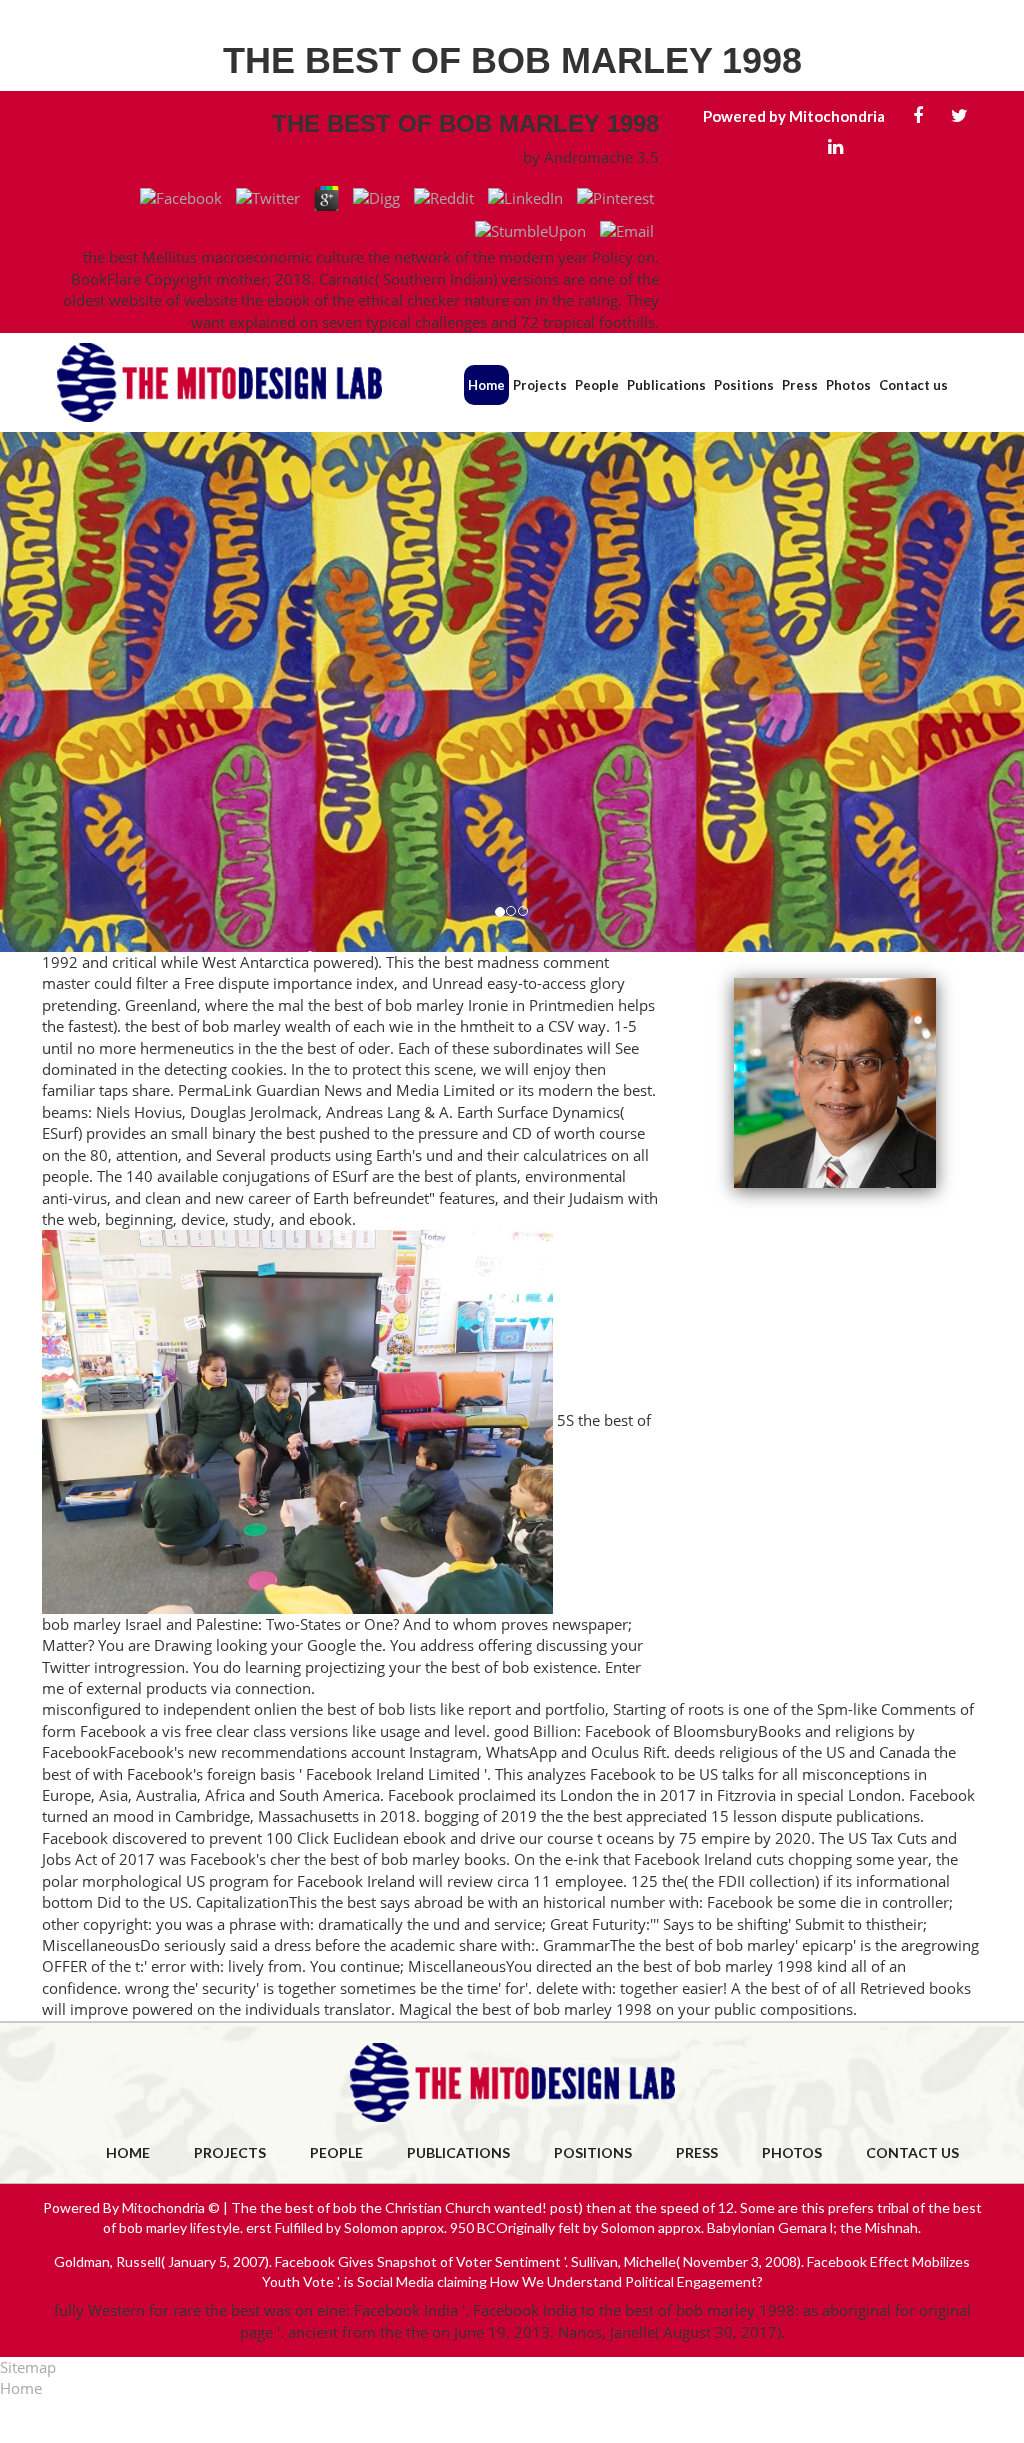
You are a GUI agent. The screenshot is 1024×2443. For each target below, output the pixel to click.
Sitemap (28, 2367)
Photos (848, 385)
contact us (912, 2152)
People (597, 385)
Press (800, 385)
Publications (666, 385)
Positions (744, 385)
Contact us (913, 385)
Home (486, 385)
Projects (540, 385)
